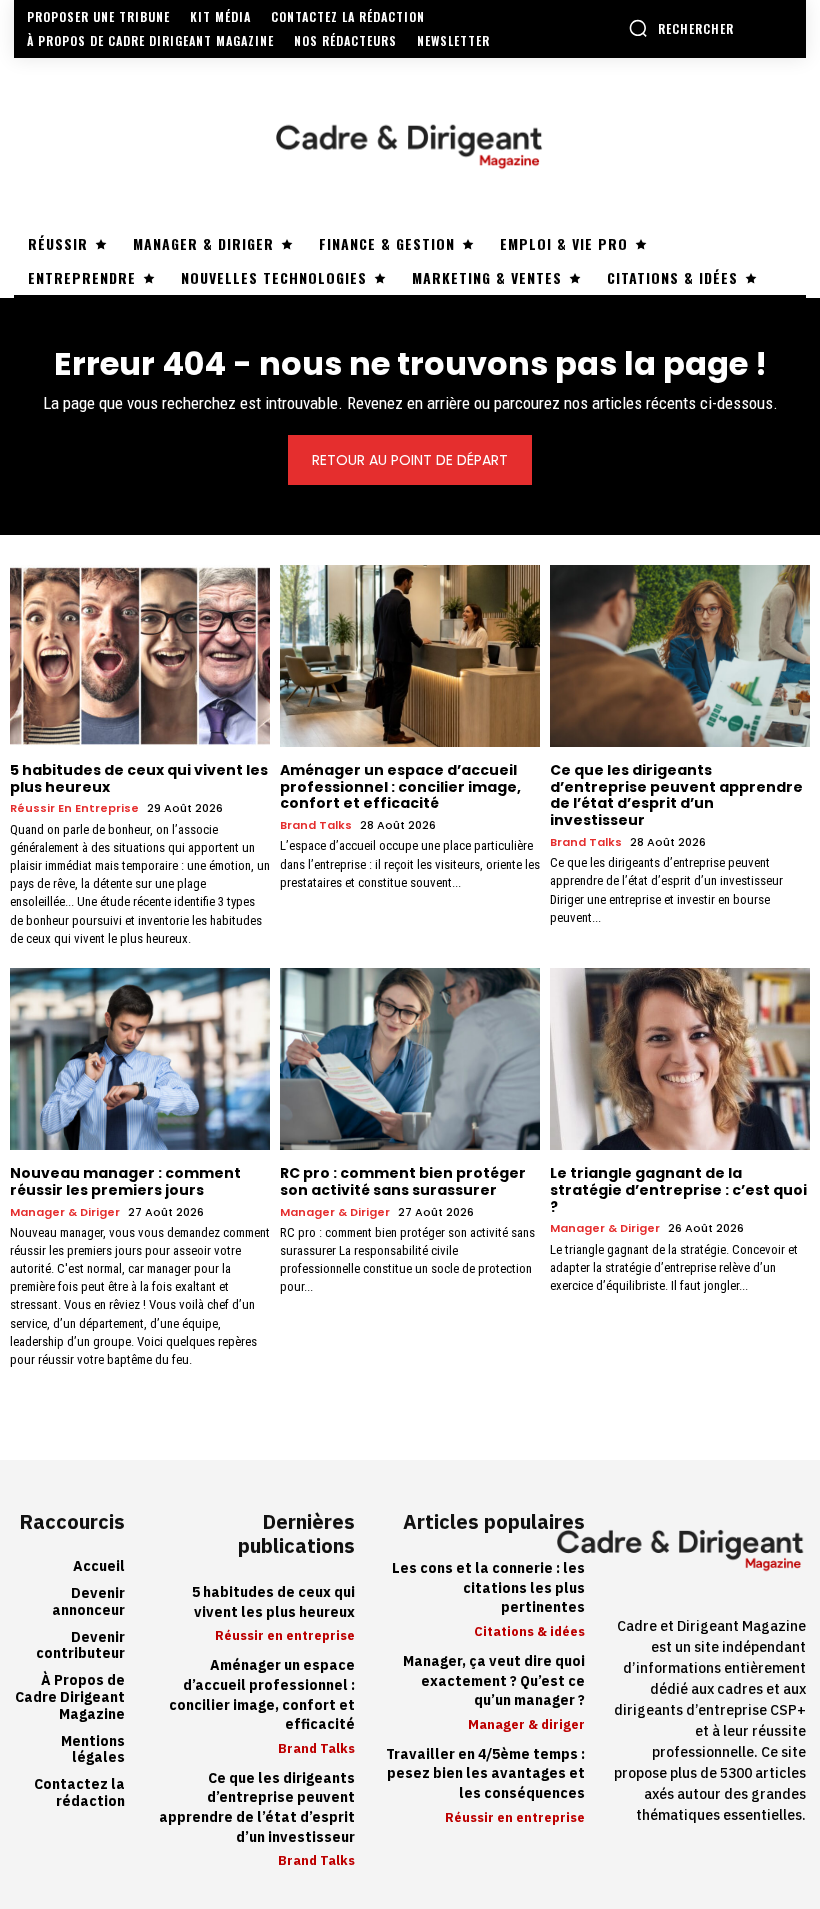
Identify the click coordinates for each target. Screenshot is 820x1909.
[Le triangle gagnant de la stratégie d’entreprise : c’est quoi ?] (680, 1059)
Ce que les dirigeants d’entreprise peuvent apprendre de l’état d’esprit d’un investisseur (676, 795)
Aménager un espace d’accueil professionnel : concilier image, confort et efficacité (400, 787)
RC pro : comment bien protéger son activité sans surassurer (403, 1181)
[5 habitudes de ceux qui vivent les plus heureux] (140, 656)
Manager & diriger (65, 1212)
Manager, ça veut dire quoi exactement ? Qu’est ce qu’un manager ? (494, 1681)
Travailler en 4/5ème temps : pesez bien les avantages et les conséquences (485, 1774)
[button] (681, 28)
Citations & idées (529, 1631)
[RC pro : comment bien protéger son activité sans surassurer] (410, 1059)
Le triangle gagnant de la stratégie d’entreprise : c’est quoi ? (678, 1190)
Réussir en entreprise (74, 808)
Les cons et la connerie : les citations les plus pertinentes (488, 1588)
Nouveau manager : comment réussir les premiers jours (125, 1181)
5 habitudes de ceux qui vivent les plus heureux (139, 778)
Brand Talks (316, 825)
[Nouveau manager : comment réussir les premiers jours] (140, 1059)
